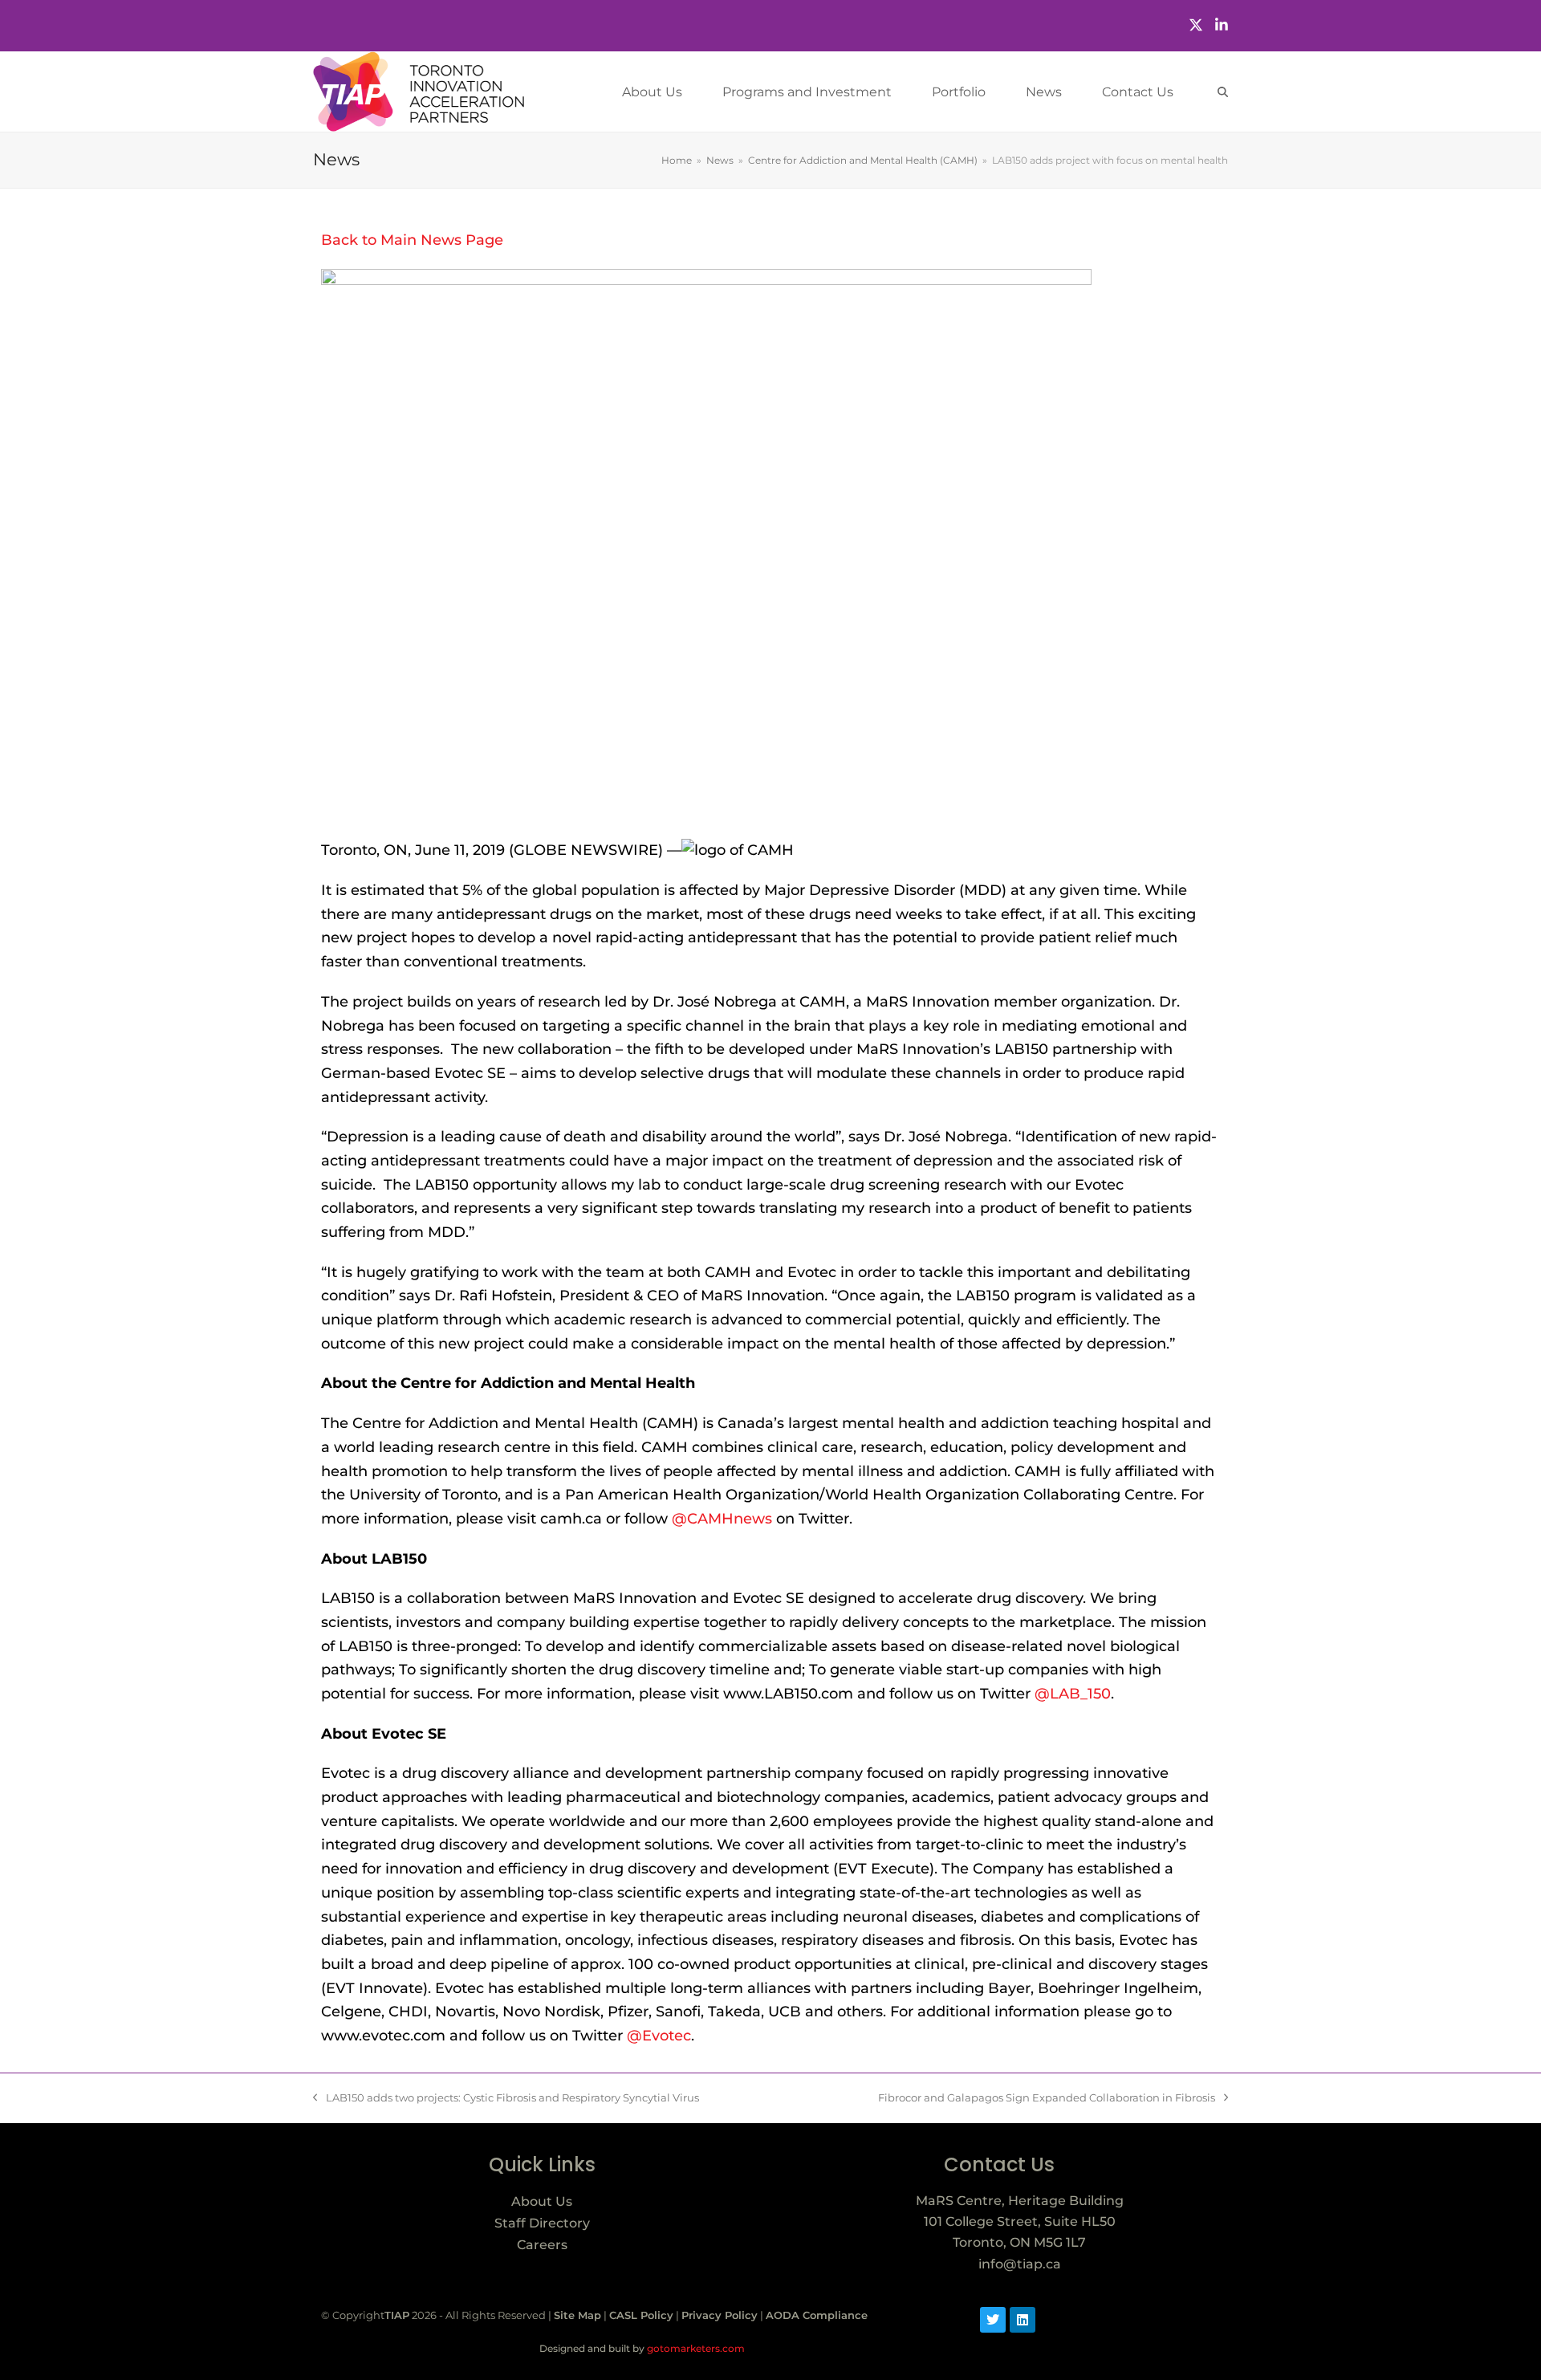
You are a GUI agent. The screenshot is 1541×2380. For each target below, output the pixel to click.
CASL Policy (641, 2315)
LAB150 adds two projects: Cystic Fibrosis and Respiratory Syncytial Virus (506, 2097)
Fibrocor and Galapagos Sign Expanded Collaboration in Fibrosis (1047, 2097)
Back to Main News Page (412, 240)
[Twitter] (1196, 25)
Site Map (577, 2315)
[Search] (1223, 92)
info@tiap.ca (1020, 2264)
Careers (542, 2245)
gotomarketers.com (695, 2348)
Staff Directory (542, 2223)
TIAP (397, 2315)
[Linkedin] (1023, 2320)
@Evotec (659, 2036)
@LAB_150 (1071, 1694)
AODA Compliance (817, 2315)
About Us (542, 2201)
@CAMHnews (722, 1519)
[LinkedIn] (1222, 25)
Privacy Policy (720, 2315)
